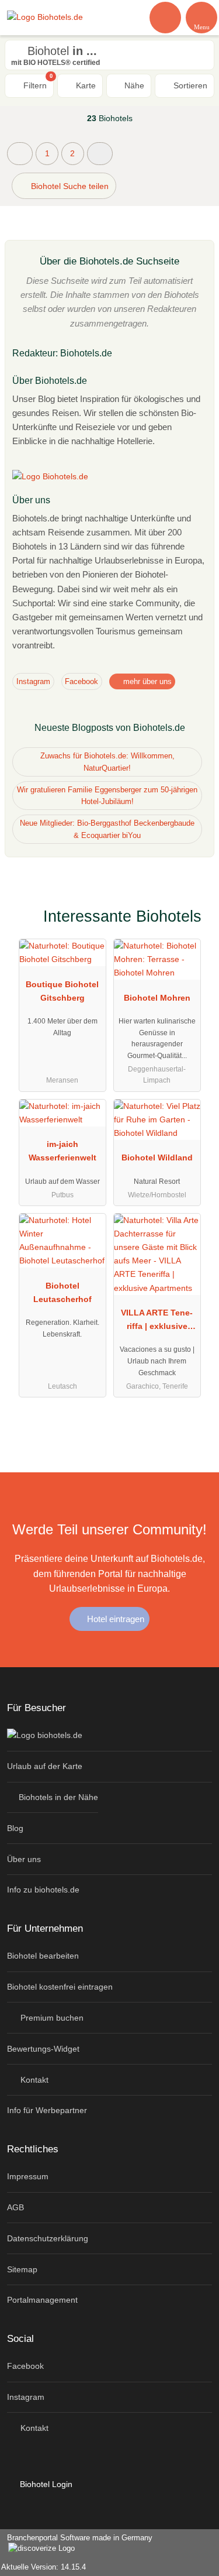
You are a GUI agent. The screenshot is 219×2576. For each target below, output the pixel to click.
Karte (85, 85)
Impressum (28, 2176)
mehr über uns (146, 681)
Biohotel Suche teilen (69, 186)
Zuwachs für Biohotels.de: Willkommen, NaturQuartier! (107, 762)
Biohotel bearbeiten (43, 1956)
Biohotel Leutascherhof (62, 1292)
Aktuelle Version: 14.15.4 (44, 2567)
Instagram (33, 681)
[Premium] (195, 920)
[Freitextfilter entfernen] (166, 17)
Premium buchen (51, 2018)
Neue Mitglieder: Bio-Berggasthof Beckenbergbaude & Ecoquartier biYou (107, 829)
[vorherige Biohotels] (20, 154)
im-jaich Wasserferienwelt (62, 1151)
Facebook (81, 681)
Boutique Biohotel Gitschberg (62, 991)
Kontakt (33, 2080)
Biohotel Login (45, 2484)
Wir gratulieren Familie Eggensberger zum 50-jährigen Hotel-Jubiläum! (107, 796)
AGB (15, 2207)
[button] (100, 154)
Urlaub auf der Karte (45, 1766)
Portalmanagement (42, 2300)
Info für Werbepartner (47, 2110)
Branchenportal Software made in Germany (76, 2544)
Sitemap (22, 2269)
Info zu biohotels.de (43, 1890)
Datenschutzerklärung (48, 2238)
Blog (15, 1828)
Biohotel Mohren (157, 998)
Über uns (24, 1859)
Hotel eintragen (114, 1619)
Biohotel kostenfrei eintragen (60, 1987)
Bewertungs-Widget (43, 2049)
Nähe (133, 85)
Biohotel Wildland (157, 1158)
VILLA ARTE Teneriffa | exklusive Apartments (157, 1322)
